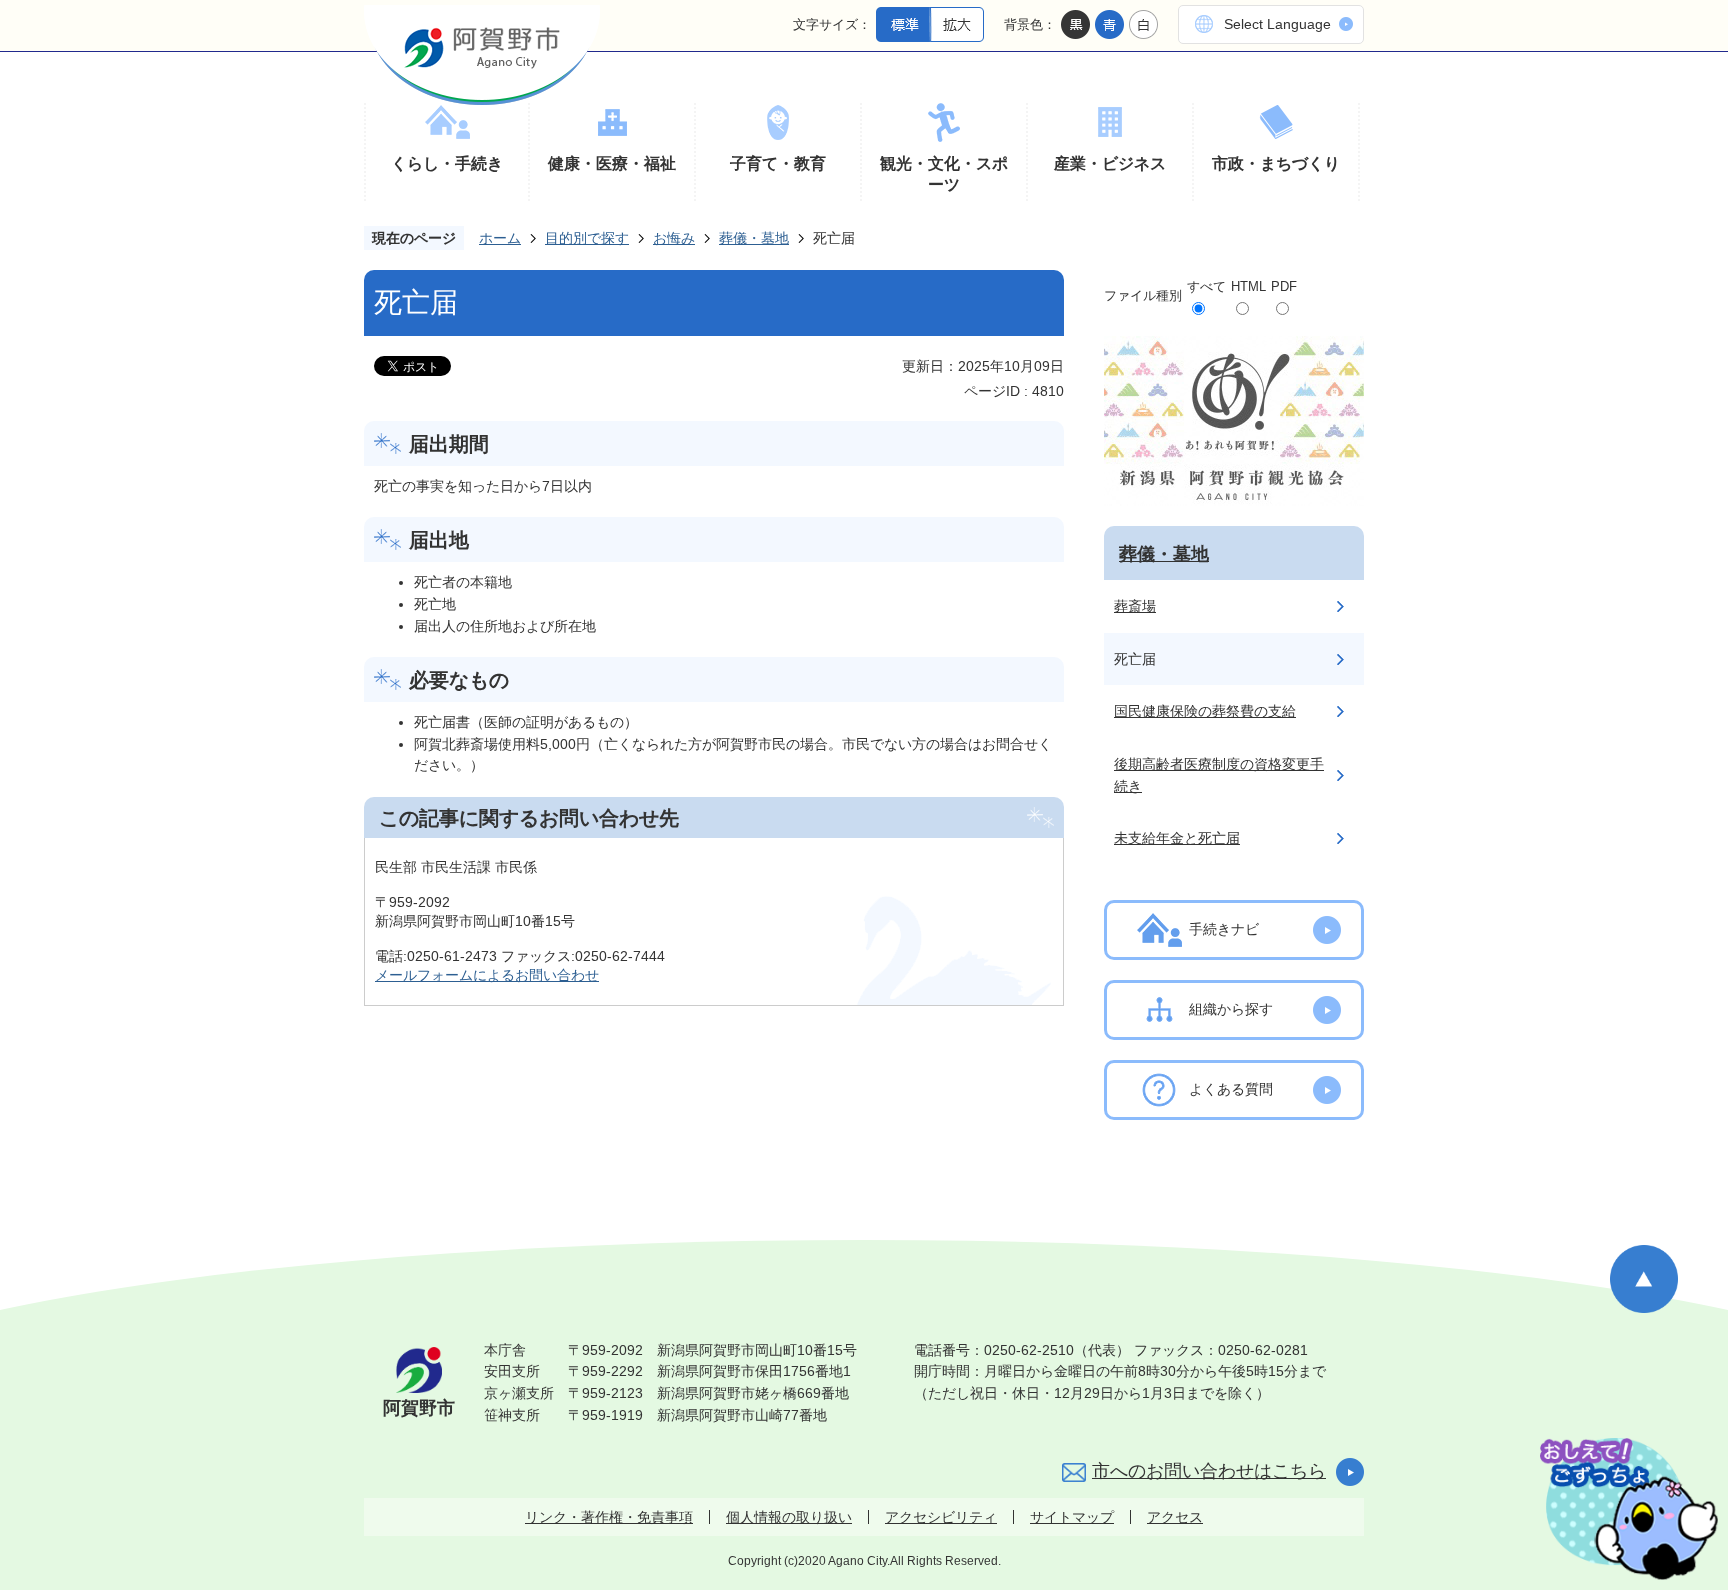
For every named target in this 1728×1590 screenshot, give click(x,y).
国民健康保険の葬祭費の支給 (1205, 711)
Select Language (1277, 24)
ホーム (500, 238)
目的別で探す (587, 238)
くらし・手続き (447, 163)
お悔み (674, 238)
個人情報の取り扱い (789, 1517)
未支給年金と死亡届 (1177, 838)
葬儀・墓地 (754, 238)
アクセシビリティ (941, 1517)
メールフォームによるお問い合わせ (487, 975)
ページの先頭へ (1644, 1279)
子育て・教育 (778, 163)
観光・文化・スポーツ (944, 174)
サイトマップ (1072, 1517)
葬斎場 (1135, 606)
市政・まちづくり (1276, 163)
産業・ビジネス (1110, 163)
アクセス (1175, 1517)
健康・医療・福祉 (612, 163)
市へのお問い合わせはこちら (1209, 1471)
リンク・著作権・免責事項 (609, 1517)
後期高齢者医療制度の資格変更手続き (1219, 775)
